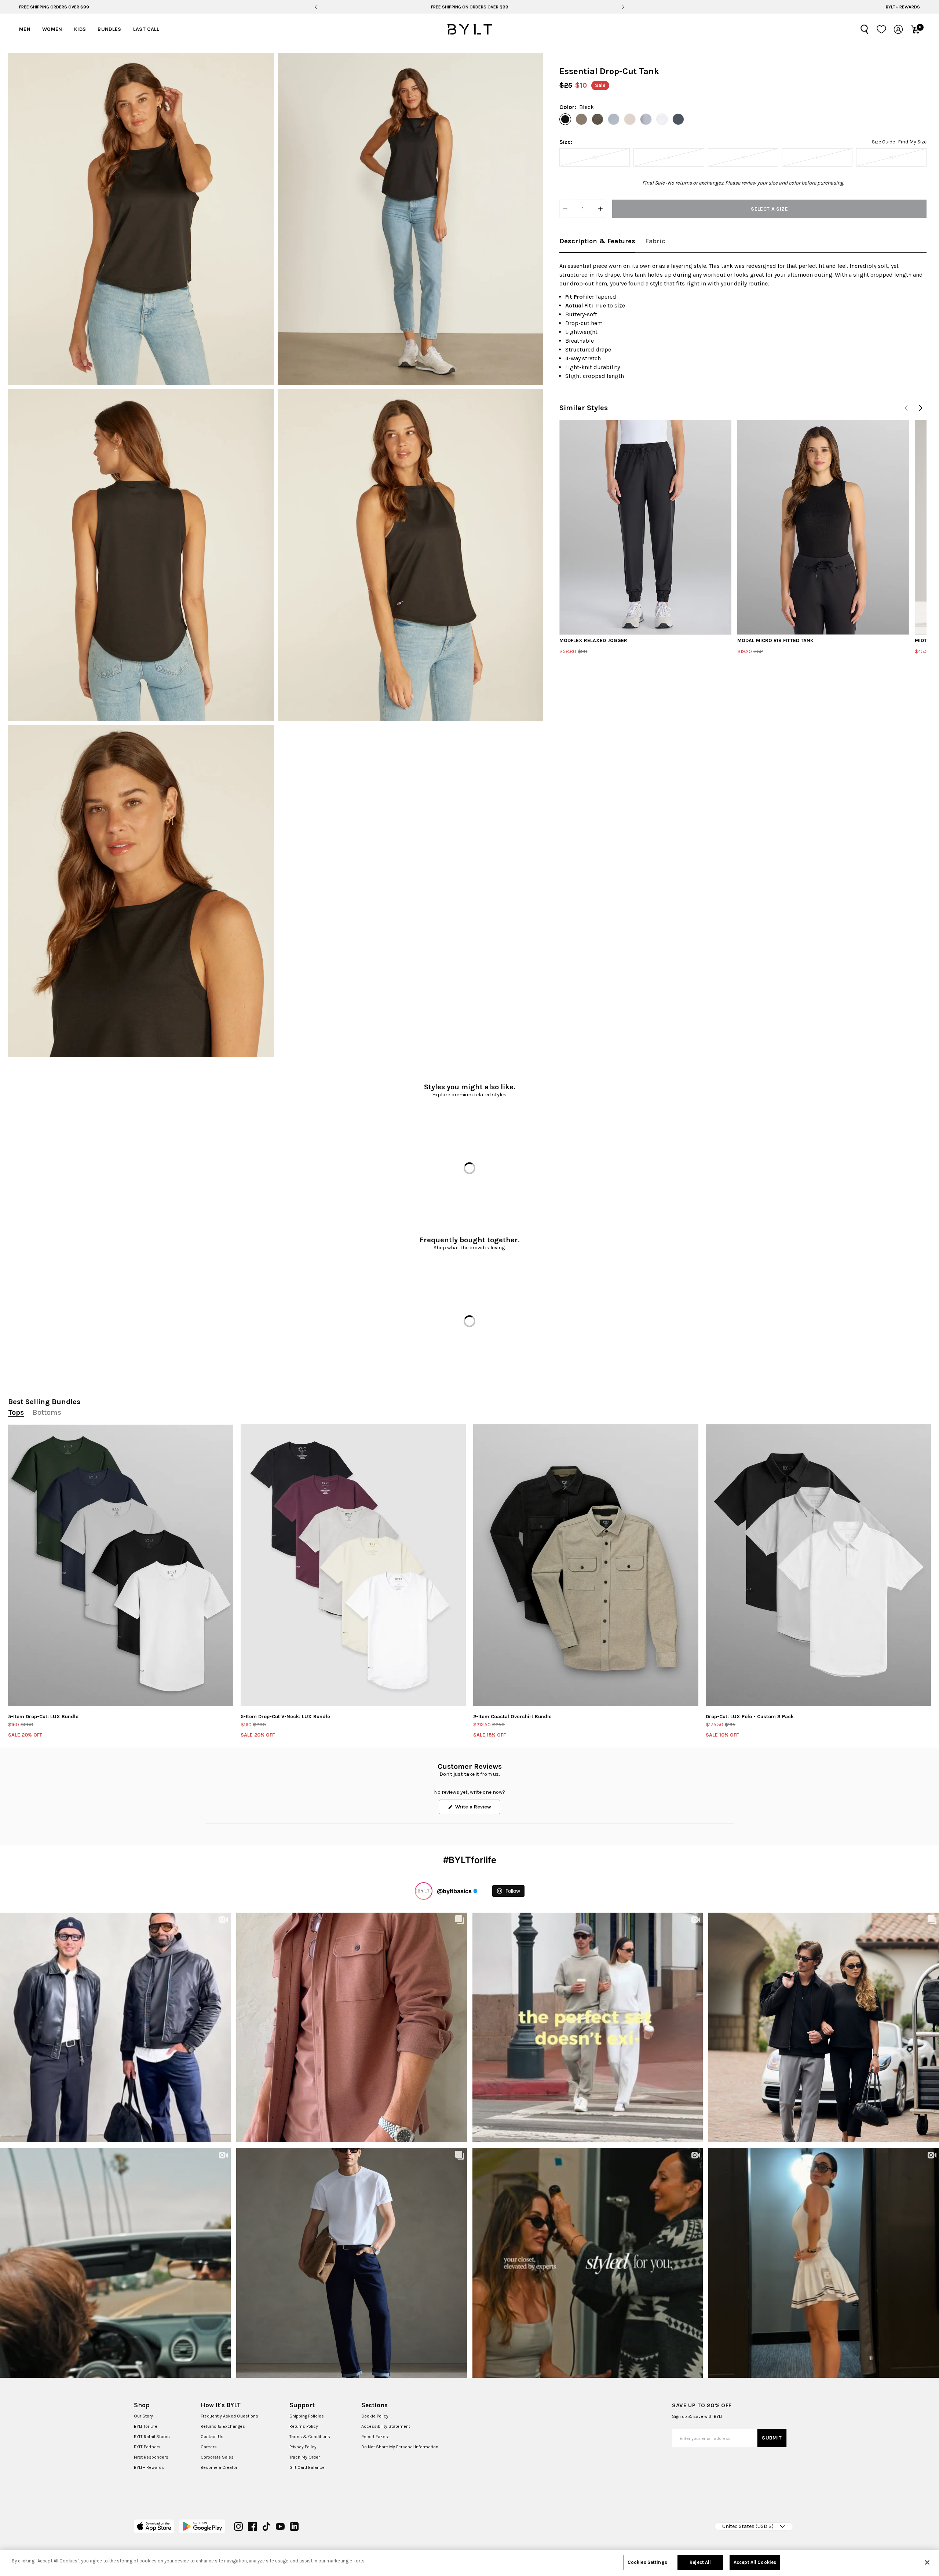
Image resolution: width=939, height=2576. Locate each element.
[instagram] (238, 2526)
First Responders (151, 2457)
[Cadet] (614, 119)
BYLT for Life (146, 2426)
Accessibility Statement (386, 2426)
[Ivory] (630, 119)
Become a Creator (219, 2467)
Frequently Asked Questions (229, 2416)
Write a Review (477, 1809)
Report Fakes (375, 2437)
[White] (662, 119)
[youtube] (280, 2526)
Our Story (143, 2416)
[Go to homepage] (469, 29)
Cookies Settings (647, 2562)
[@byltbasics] (424, 1891)
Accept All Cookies (755, 2562)
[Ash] (598, 119)
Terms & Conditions (310, 2437)
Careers (209, 2447)
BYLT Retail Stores (152, 2437)
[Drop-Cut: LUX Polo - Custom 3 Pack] (818, 1565)
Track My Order (305, 2457)
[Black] (565, 119)
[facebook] (252, 2526)
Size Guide (883, 142)
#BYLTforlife (470, 1860)
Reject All (700, 2562)
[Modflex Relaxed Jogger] (645, 527)
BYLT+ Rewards (903, 7)
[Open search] (865, 29)
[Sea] (678, 119)
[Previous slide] (316, 7)
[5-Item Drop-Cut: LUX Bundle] (121, 1565)
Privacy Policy (303, 2447)
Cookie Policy (375, 2416)
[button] (141, 219)
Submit (772, 2438)
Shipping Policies (307, 2416)
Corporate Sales (217, 2457)
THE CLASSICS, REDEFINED (469, 7)
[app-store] (154, 2526)
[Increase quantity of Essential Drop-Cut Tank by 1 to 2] (600, 209)
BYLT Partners (147, 2447)
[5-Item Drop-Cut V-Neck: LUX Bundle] (353, 1565)
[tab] (597, 242)
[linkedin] (294, 2526)
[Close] (927, 2562)
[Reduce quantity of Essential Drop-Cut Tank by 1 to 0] (565, 209)
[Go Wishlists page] (881, 29)
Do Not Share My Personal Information (400, 2447)
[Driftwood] (581, 119)
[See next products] (921, 408)
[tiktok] (266, 2526)
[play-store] (202, 2526)
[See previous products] (906, 408)
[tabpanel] (743, 321)
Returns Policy (304, 2426)
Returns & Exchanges (223, 2426)
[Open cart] (915, 29)
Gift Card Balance (307, 2467)
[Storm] (646, 119)
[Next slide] (623, 7)
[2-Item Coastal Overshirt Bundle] (586, 1565)
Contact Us (212, 2437)
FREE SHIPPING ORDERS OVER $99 (54, 7)
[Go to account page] (898, 29)
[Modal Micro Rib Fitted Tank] (823, 527)
